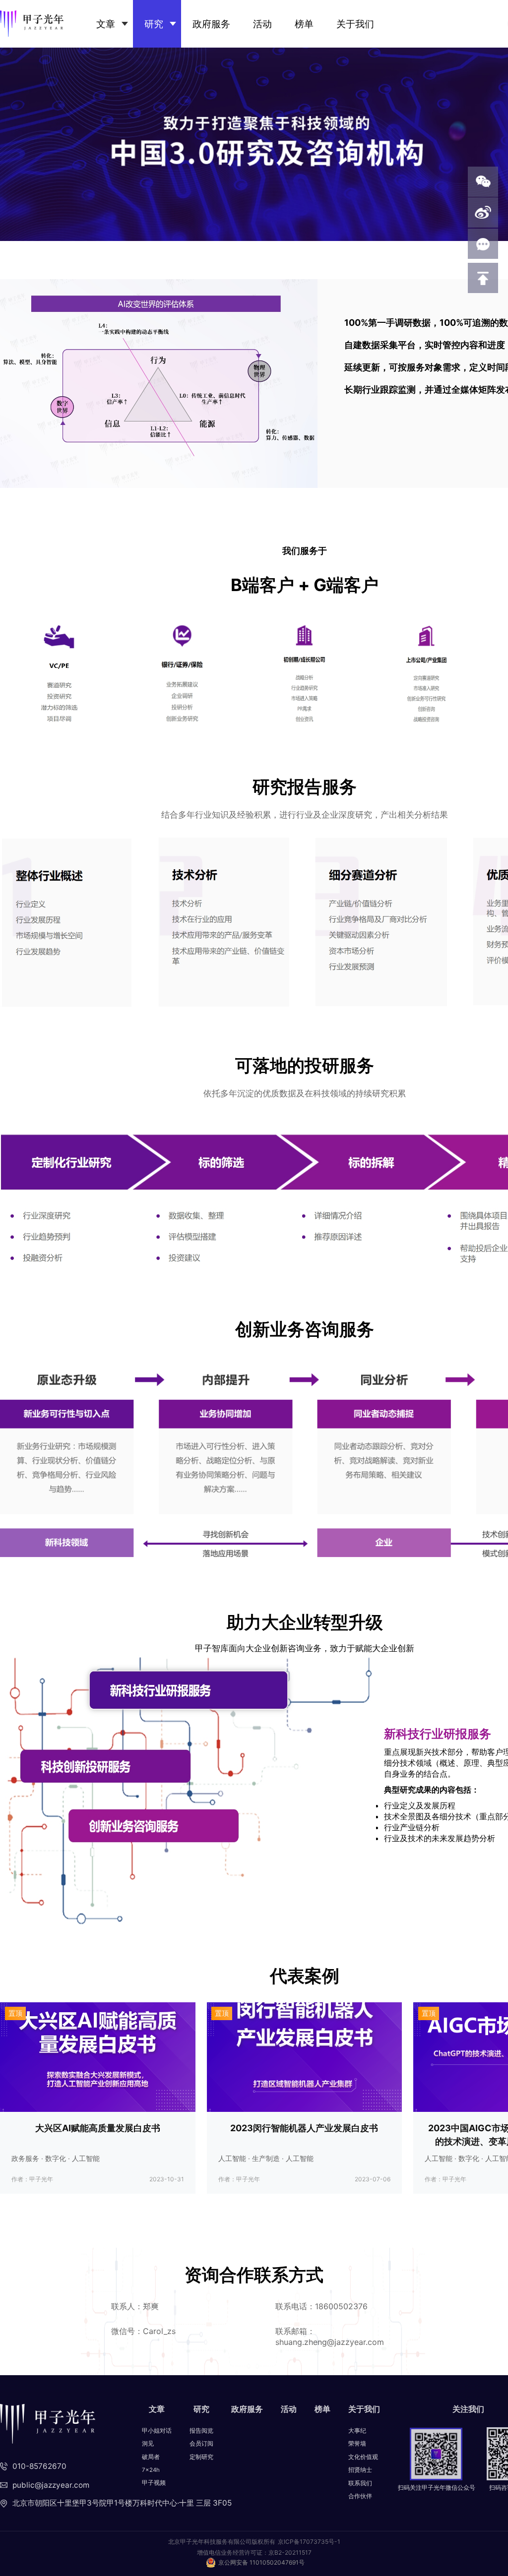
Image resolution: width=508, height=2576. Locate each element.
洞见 (148, 2444)
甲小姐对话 (157, 2431)
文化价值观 (363, 2457)
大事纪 (357, 2431)
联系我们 (360, 2483)
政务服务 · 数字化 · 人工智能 (56, 2158)
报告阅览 (201, 2431)
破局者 (151, 2457)
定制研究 (201, 2457)
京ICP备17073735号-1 (309, 2542)
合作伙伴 (360, 2496)
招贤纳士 (360, 2470)
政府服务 (211, 24)
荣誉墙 (357, 2444)
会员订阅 (201, 2444)
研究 (154, 24)
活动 (262, 24)
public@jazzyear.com (51, 2485)
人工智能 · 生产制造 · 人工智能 (266, 2158)
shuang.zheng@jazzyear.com (330, 2342)
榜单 (304, 24)
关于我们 (355, 24)
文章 (106, 24)
